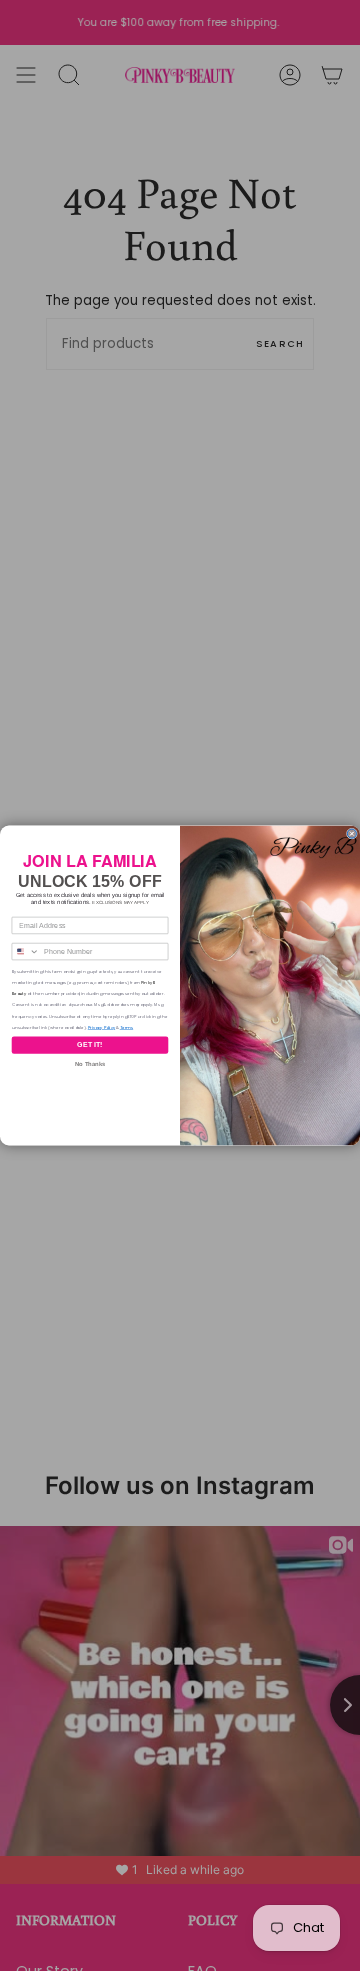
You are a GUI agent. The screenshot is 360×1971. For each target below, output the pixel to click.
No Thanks (90, 1064)
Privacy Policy (101, 1027)
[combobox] (25, 951)
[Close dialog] (351, 833)
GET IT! (89, 1045)
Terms (127, 1027)
